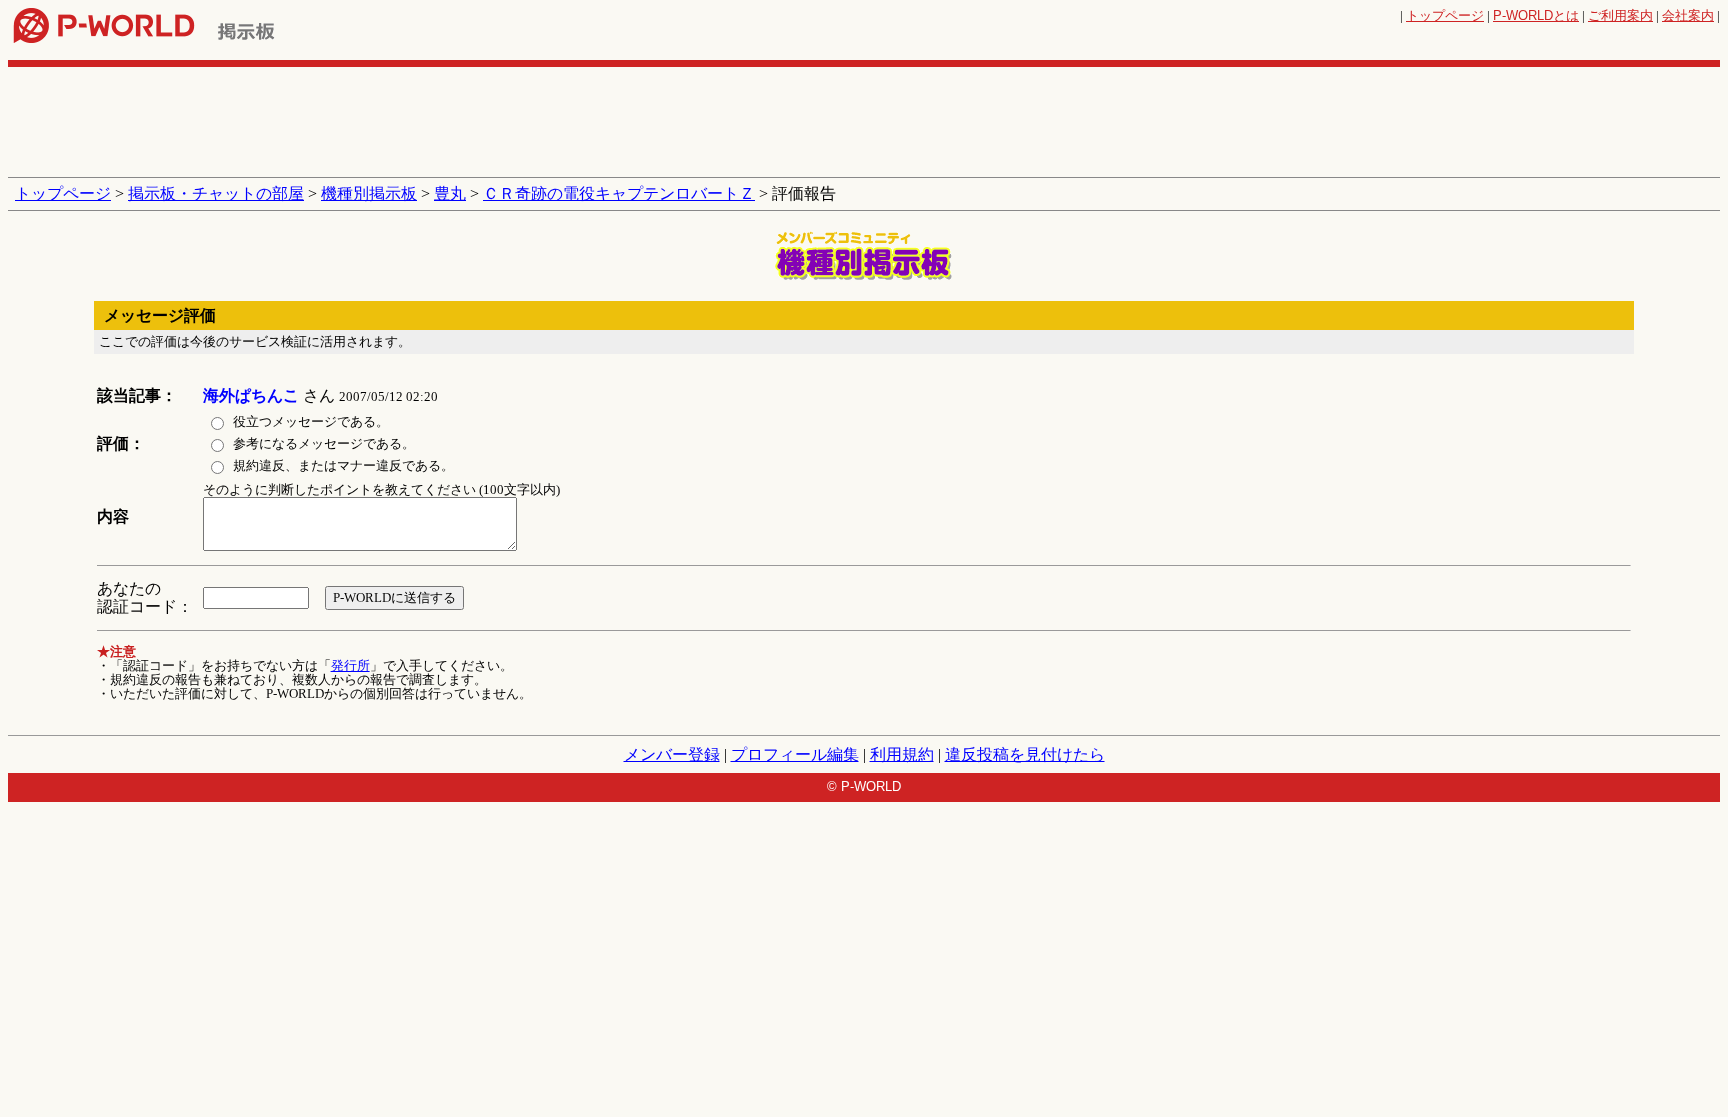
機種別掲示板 (369, 193)
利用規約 (902, 754)
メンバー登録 (672, 754)
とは (1536, 15)
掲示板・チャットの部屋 (216, 193)
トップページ (1445, 15)
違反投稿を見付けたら (1025, 754)
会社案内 (1688, 15)
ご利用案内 (1620, 15)
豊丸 (450, 193)
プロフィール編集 (795, 754)
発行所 (350, 665)
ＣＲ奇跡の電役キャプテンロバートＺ (619, 193)
